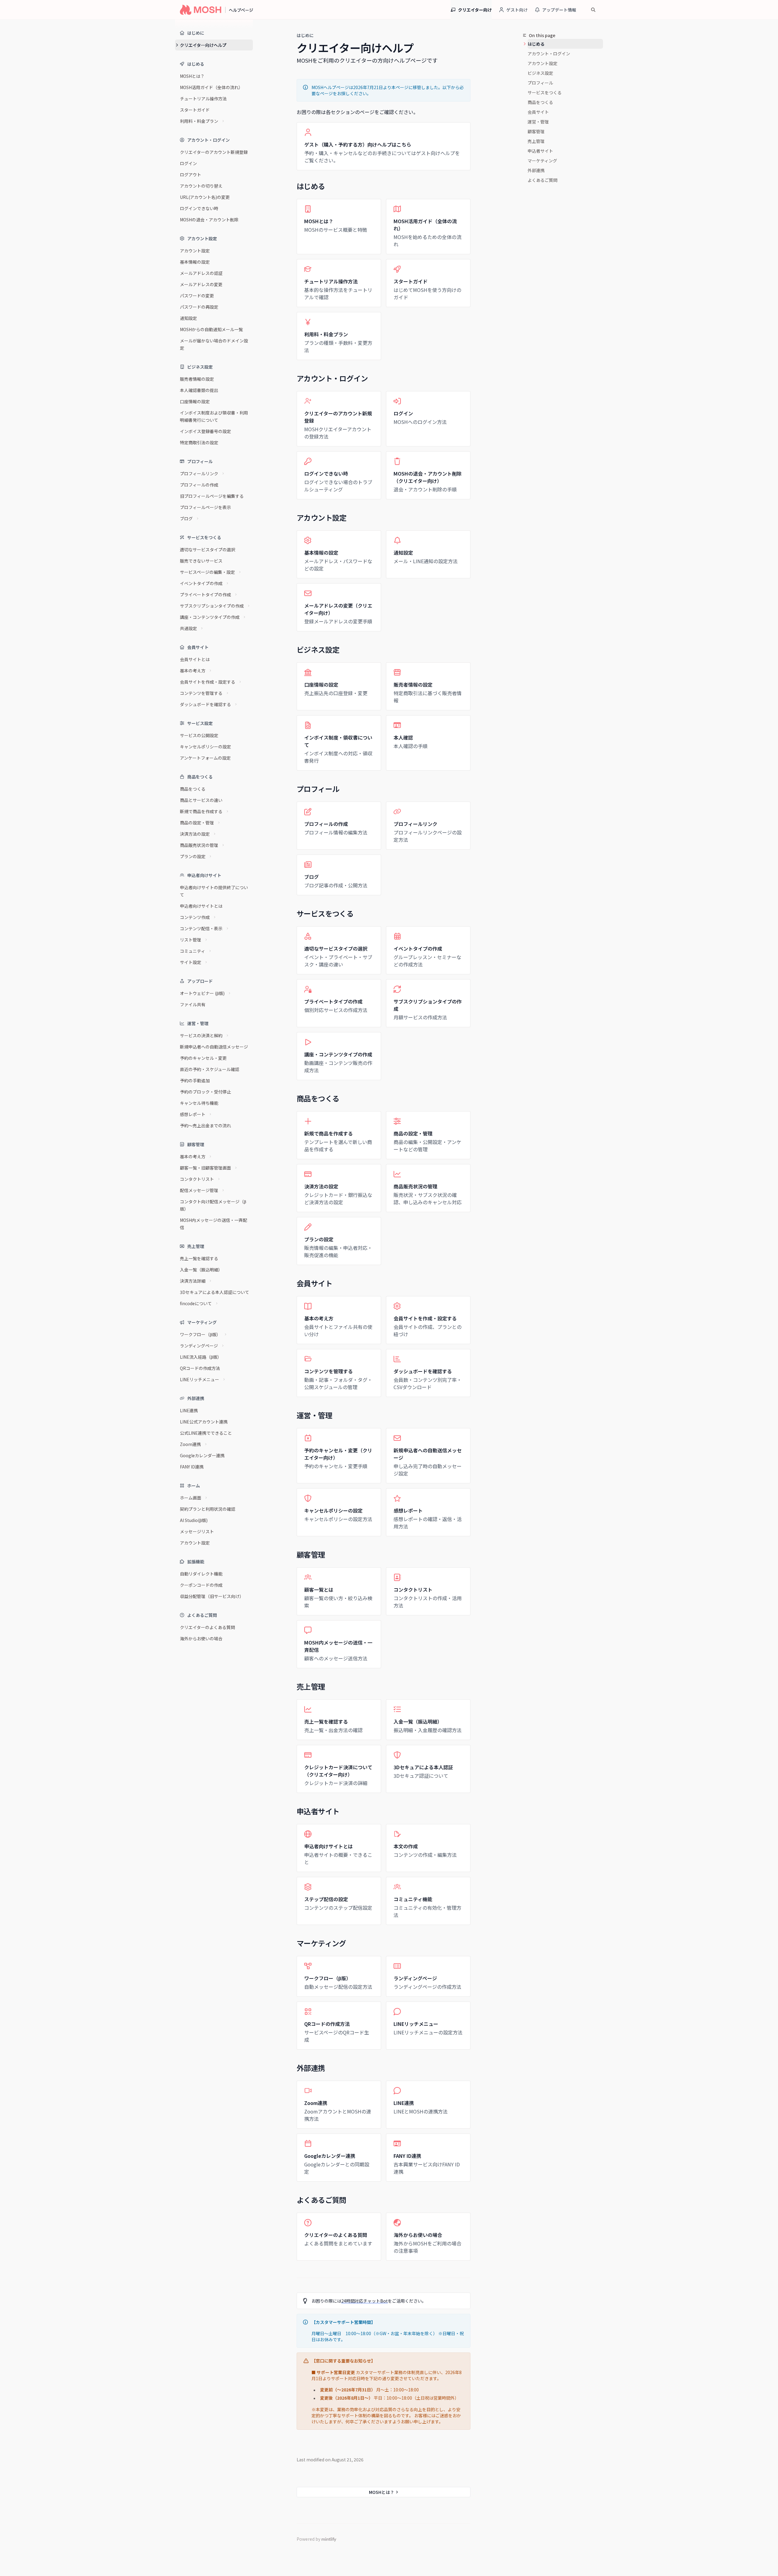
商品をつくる (540, 102)
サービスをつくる (545, 92)
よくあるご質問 (542, 180)
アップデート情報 (559, 10)
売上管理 (536, 141)
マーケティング (542, 161)
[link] (384, 146)
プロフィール (540, 83)
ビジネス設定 (540, 73)
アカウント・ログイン (549, 54)
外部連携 (536, 170)
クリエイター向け (475, 10)
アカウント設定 (542, 63)
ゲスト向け (517, 10)
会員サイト (538, 112)
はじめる (536, 44)
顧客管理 (536, 131)
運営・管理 (538, 122)
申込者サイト (540, 151)
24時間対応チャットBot (365, 2301)
